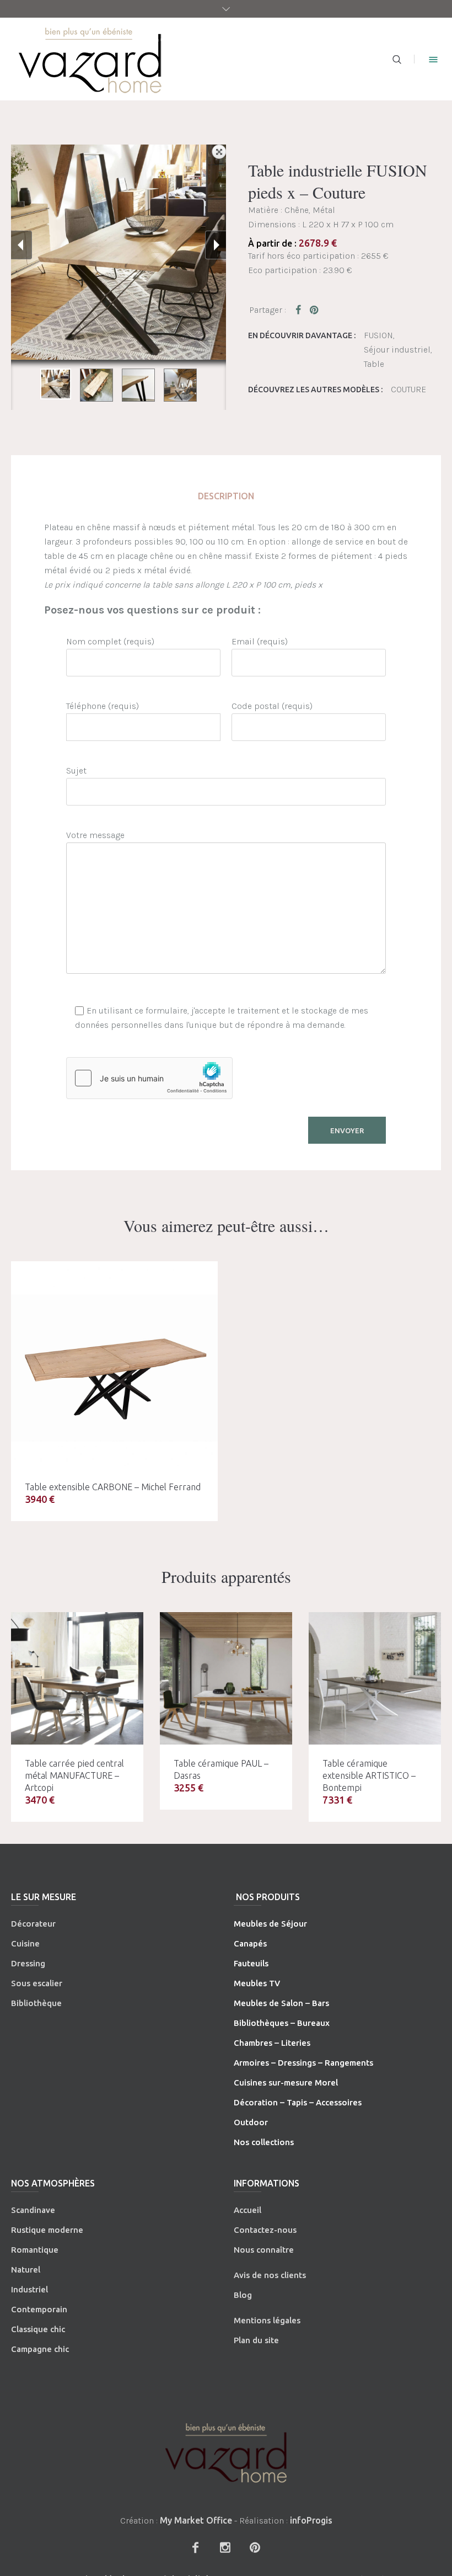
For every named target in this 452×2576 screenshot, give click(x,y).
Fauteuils (251, 1963)
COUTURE (408, 389)
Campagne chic (40, 2349)
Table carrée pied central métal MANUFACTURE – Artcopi (74, 1775)
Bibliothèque (36, 2003)
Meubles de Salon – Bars (281, 2003)
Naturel (26, 2270)
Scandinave (33, 2210)
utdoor (254, 2122)
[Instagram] (225, 2547)
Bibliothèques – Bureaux (282, 2023)
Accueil (247, 2210)
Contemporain (39, 2309)
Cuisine (25, 1943)
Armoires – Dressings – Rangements (303, 2063)
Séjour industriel (397, 350)
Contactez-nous (265, 2230)
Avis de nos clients (270, 2275)
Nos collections (264, 2142)
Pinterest (315, 310)
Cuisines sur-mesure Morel (286, 2082)
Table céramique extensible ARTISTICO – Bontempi (369, 1775)
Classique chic (38, 2329)
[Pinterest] (255, 2547)
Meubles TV (257, 1983)
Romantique (35, 2250)
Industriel (29, 2289)
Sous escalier (37, 1983)
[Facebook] (195, 2547)
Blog (243, 2295)
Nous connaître (264, 2250)
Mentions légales (267, 2320)
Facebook (300, 310)
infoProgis (311, 2520)
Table (374, 364)
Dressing (28, 1963)
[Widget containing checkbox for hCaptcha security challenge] (149, 1078)
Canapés (250, 1943)
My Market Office (196, 2520)
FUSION (378, 335)
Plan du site (256, 2340)
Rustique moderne (47, 2230)
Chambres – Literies (272, 2043)
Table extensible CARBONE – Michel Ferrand (113, 1487)
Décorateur (33, 1924)
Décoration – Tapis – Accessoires (298, 2102)
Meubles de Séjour (270, 1924)
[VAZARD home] (226, 2453)
